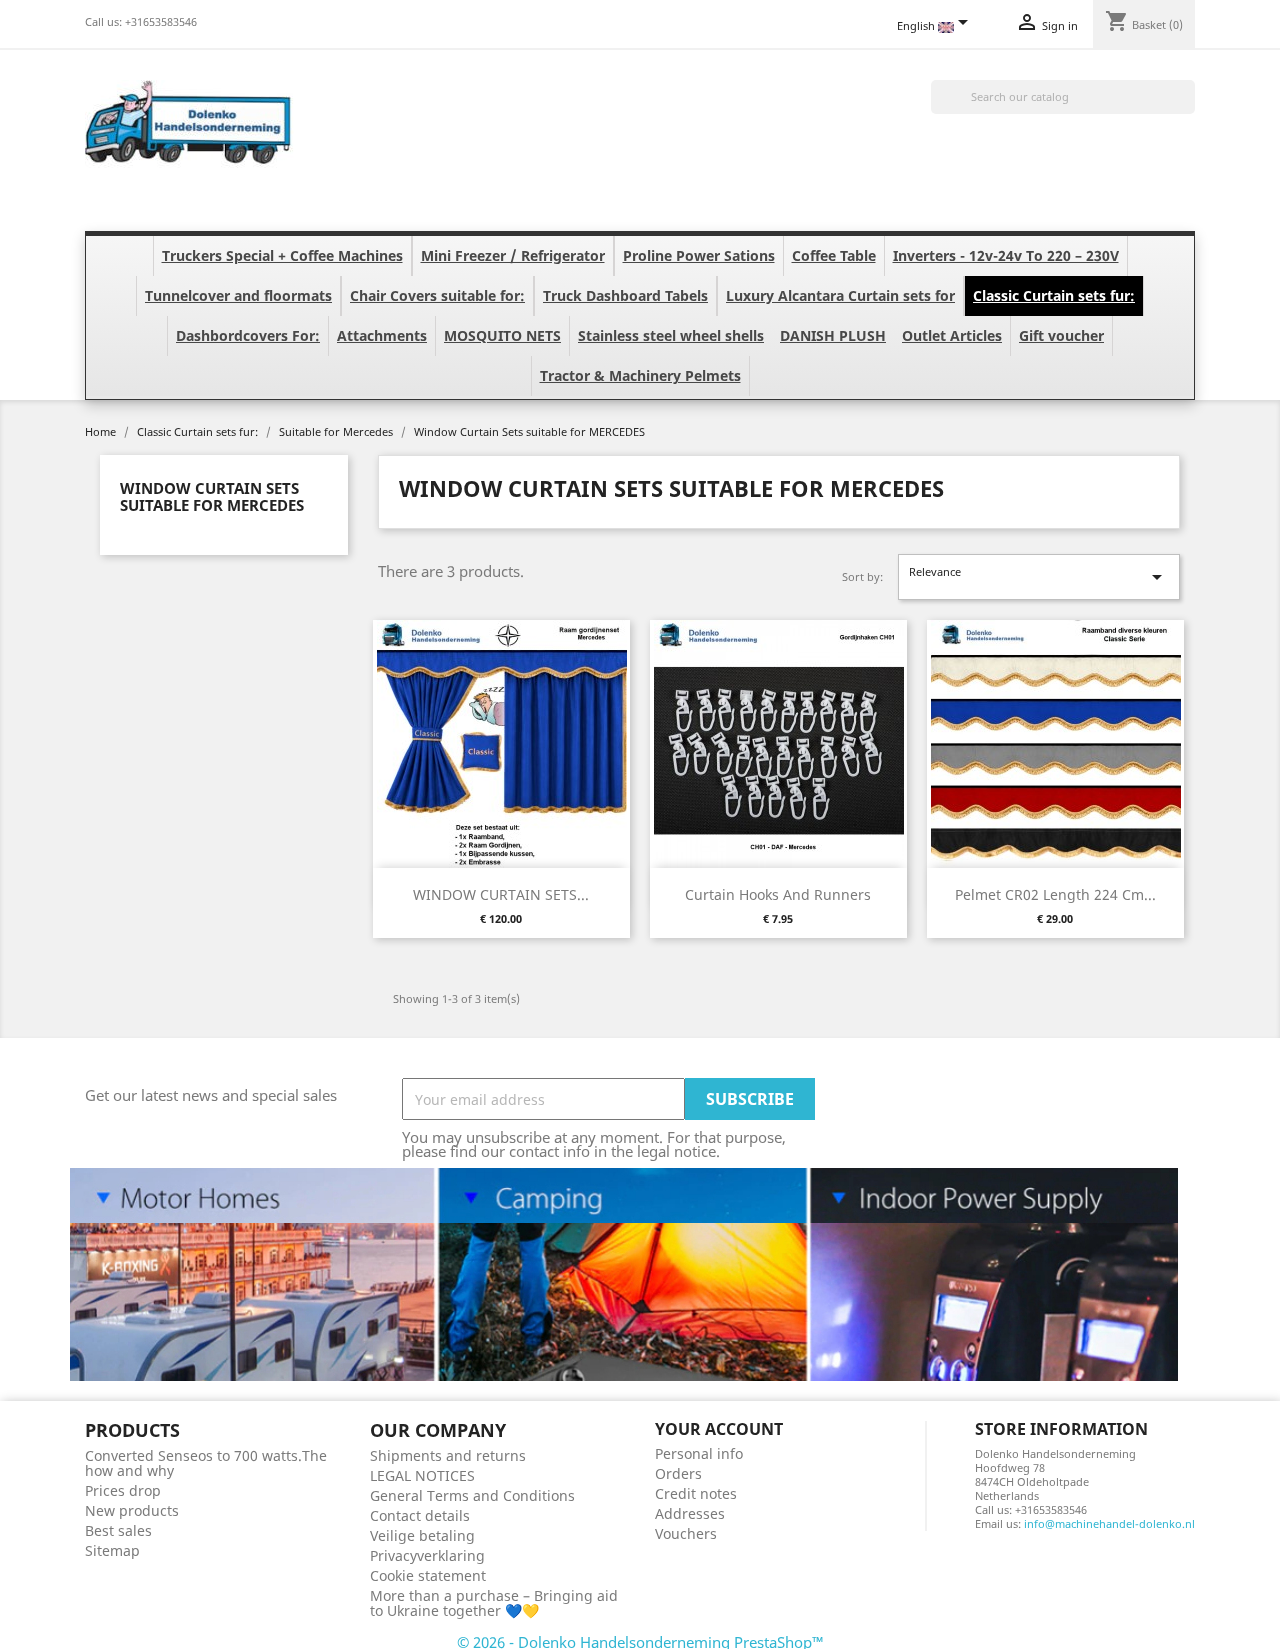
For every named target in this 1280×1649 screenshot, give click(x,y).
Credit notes (696, 1493)
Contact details (420, 1515)
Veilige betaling (422, 1535)
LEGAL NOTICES (422, 1475)
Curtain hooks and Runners (778, 894)
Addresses (690, 1513)
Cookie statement (428, 1575)
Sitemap (112, 1550)
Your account (719, 1429)
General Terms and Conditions (472, 1495)
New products (132, 1510)
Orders (678, 1473)
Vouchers (686, 1533)
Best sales (118, 1530)
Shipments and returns (448, 1455)
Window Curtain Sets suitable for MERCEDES (212, 496)
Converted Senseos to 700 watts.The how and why (206, 1463)
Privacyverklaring (427, 1555)
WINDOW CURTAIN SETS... (501, 894)
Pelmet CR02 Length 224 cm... (1055, 894)
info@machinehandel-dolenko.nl (1109, 1523)
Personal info (699, 1453)
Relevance (1039, 576)
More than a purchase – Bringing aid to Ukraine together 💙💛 (494, 1603)
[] (1187, 108)
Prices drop (123, 1490)
